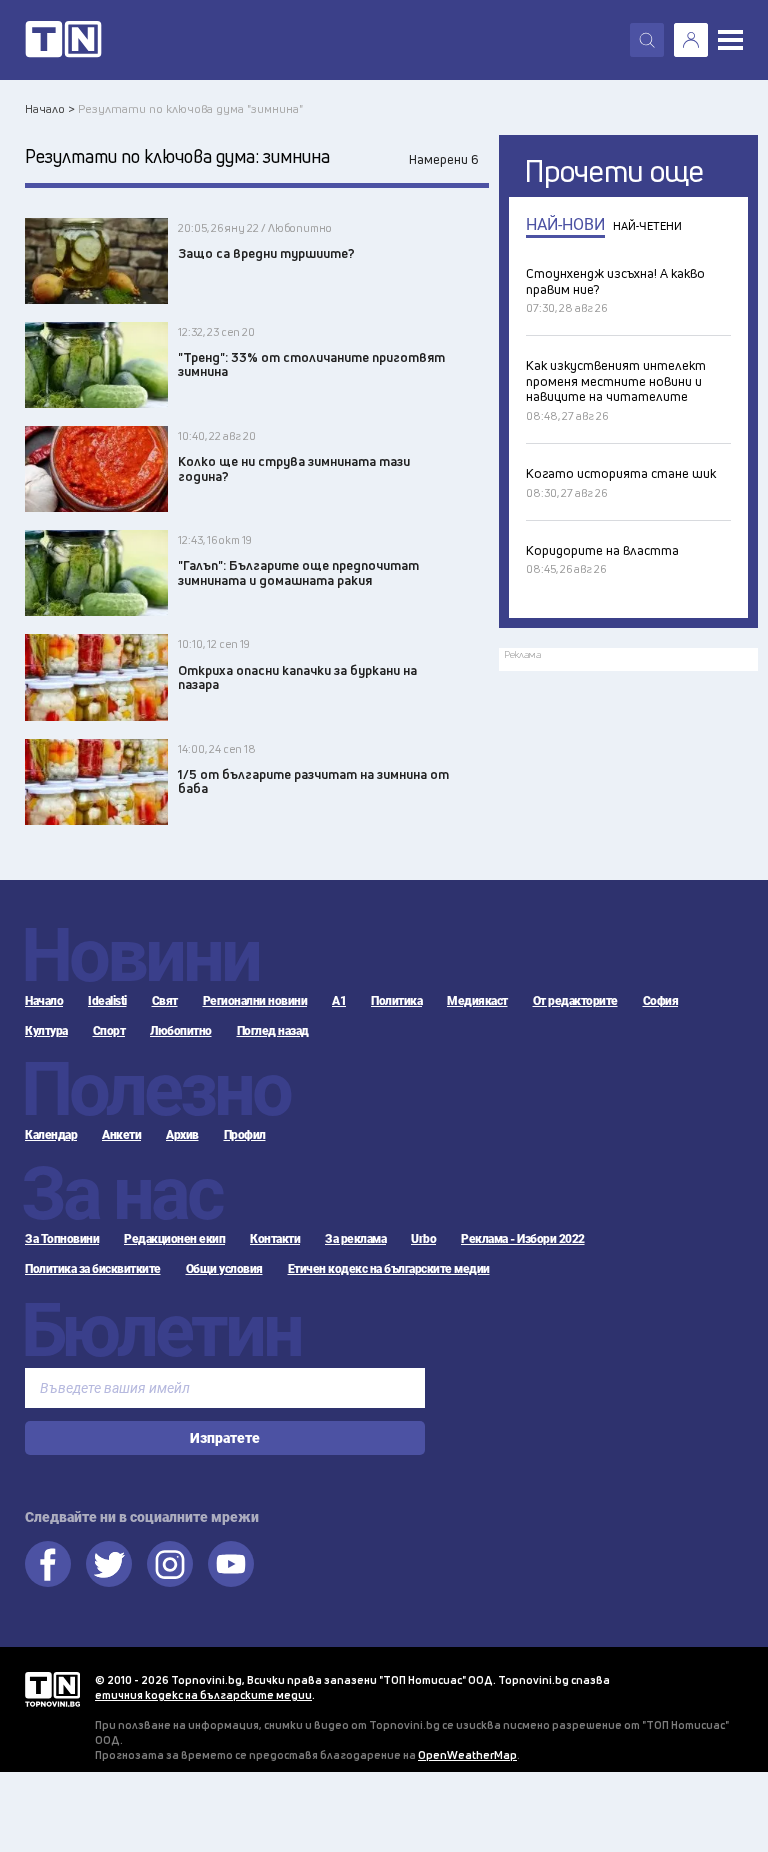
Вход (691, 40)
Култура (46, 1031)
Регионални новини (255, 1001)
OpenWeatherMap (467, 1754)
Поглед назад (273, 1031)
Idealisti (107, 1001)
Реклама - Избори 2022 (523, 1239)
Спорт (109, 1031)
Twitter (109, 1564)
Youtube (231, 1564)
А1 (339, 1001)
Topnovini (52, 1689)
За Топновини (62, 1239)
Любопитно (181, 1031)
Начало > (50, 108)
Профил (245, 1135)
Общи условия (224, 1269)
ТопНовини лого (63, 40)
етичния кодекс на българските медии (203, 1694)
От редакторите (575, 1001)
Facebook (48, 1564)
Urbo (423, 1239)
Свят (165, 1001)
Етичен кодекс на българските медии (389, 1269)
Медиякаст (477, 1001)
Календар (51, 1135)
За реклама (355, 1239)
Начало (44, 1001)
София (661, 1001)
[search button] (647, 40)
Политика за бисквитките (93, 1269)
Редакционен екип (174, 1239)
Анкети (121, 1135)
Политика (396, 1001)
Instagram (170, 1564)
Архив (182, 1135)
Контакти (275, 1239)
